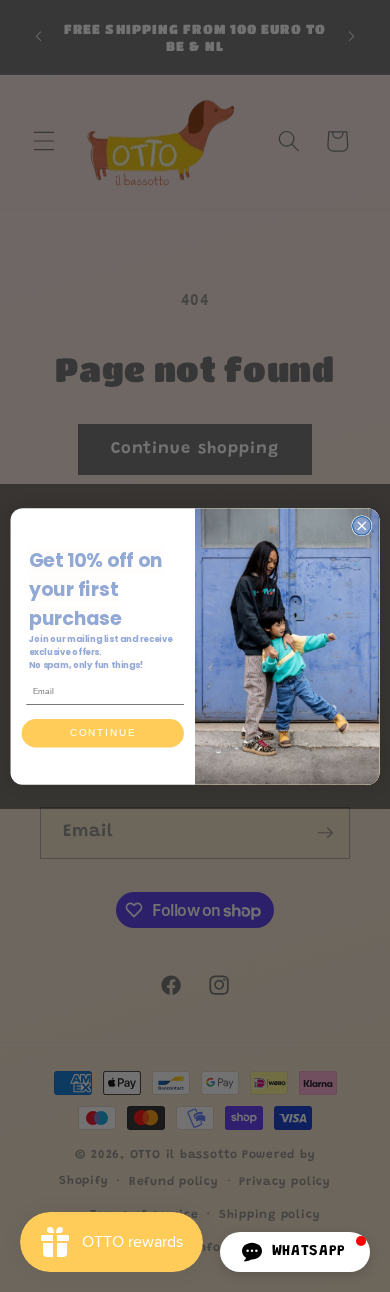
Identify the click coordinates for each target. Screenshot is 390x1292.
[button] (295, 1252)
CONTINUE (103, 732)
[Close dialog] (362, 525)
